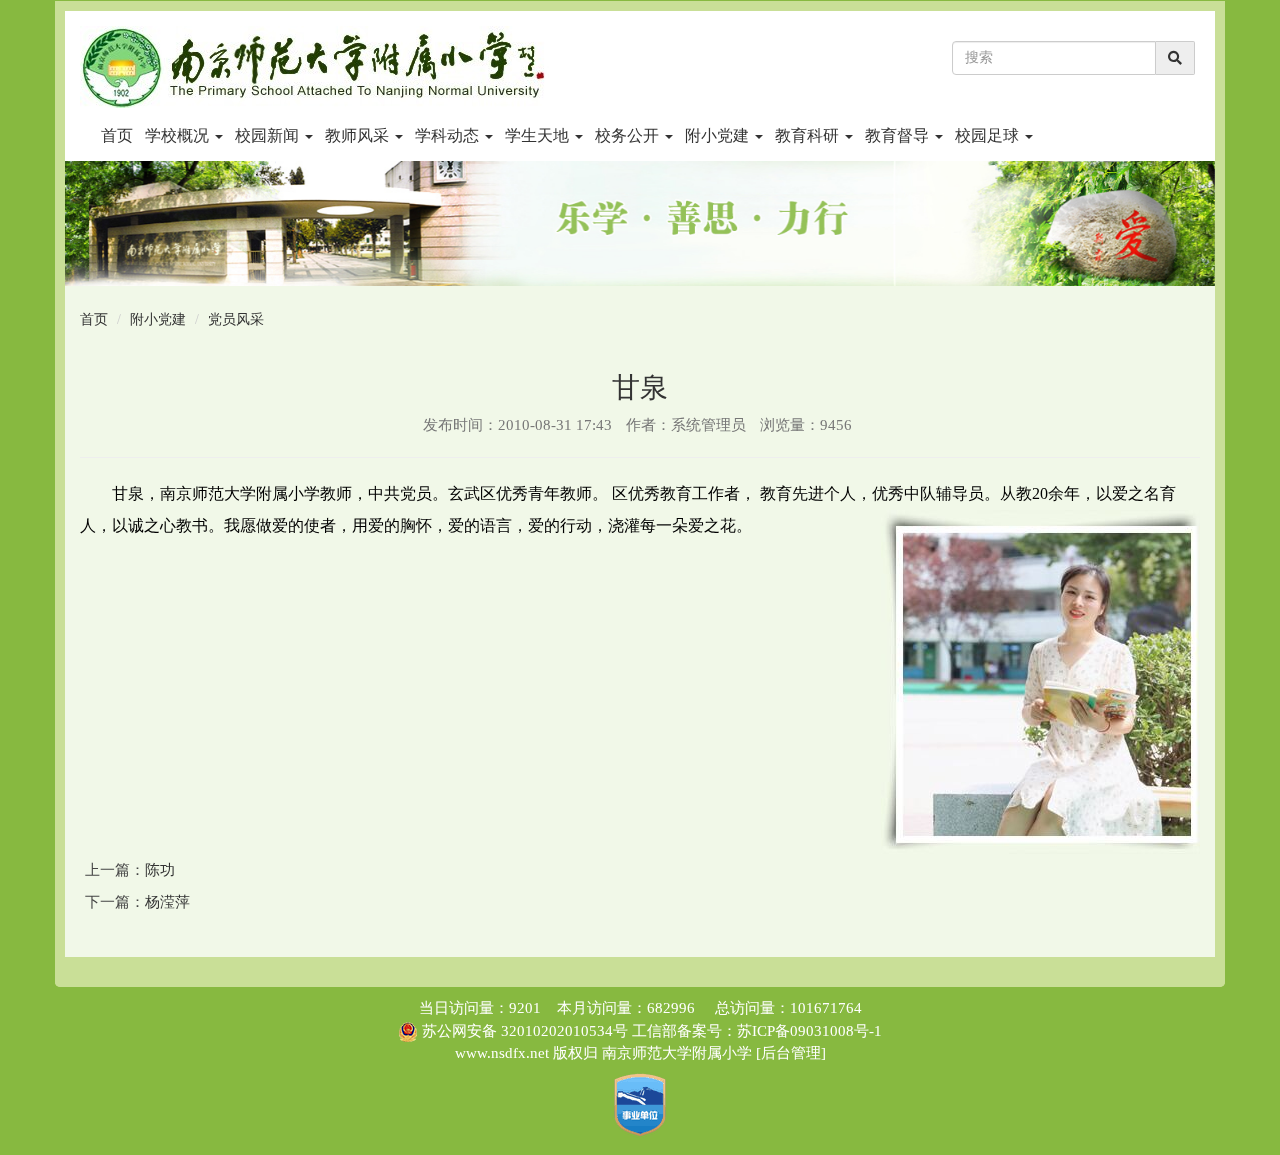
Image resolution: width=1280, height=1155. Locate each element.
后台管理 (791, 1053)
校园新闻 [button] (269, 135)
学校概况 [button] (179, 135)
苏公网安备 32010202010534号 (525, 1031)
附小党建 (158, 319)
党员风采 (236, 319)
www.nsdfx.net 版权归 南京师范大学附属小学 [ (608, 1053)
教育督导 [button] (899, 135)
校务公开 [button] (629, 135)
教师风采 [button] (359, 135)
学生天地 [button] (539, 135)
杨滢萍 (167, 902)
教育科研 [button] (809, 135)
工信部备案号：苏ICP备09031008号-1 (755, 1031)
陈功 (160, 870)
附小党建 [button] (719, 135)
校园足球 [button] (989, 135)
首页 (117, 135)
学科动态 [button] (449, 135)
